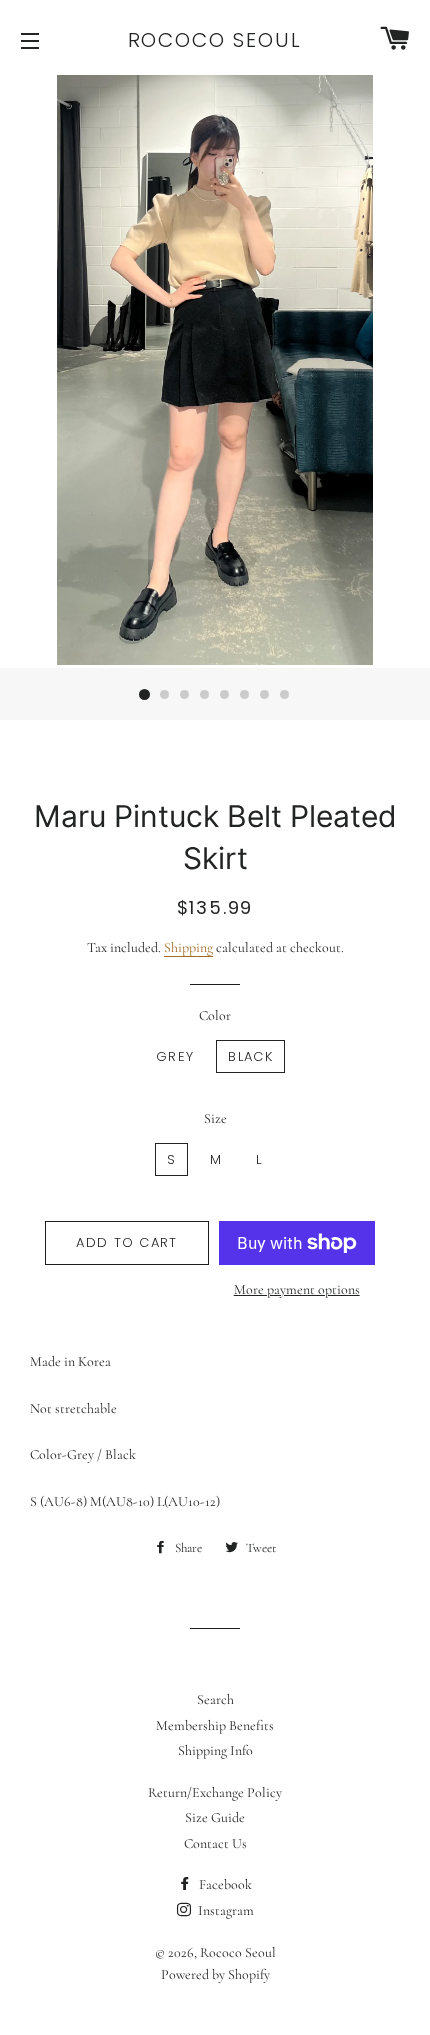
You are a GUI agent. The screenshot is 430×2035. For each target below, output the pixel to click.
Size (215, 1118)
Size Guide (215, 1817)
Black (250, 1056)
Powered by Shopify (215, 1974)
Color (215, 1015)
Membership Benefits (215, 1725)
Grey (175, 1056)
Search (215, 1699)
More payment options (297, 1289)
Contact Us (215, 1843)
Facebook (224, 1884)
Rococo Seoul (215, 40)
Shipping (188, 947)
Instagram (224, 1910)
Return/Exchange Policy (215, 1792)
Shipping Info (215, 1750)
